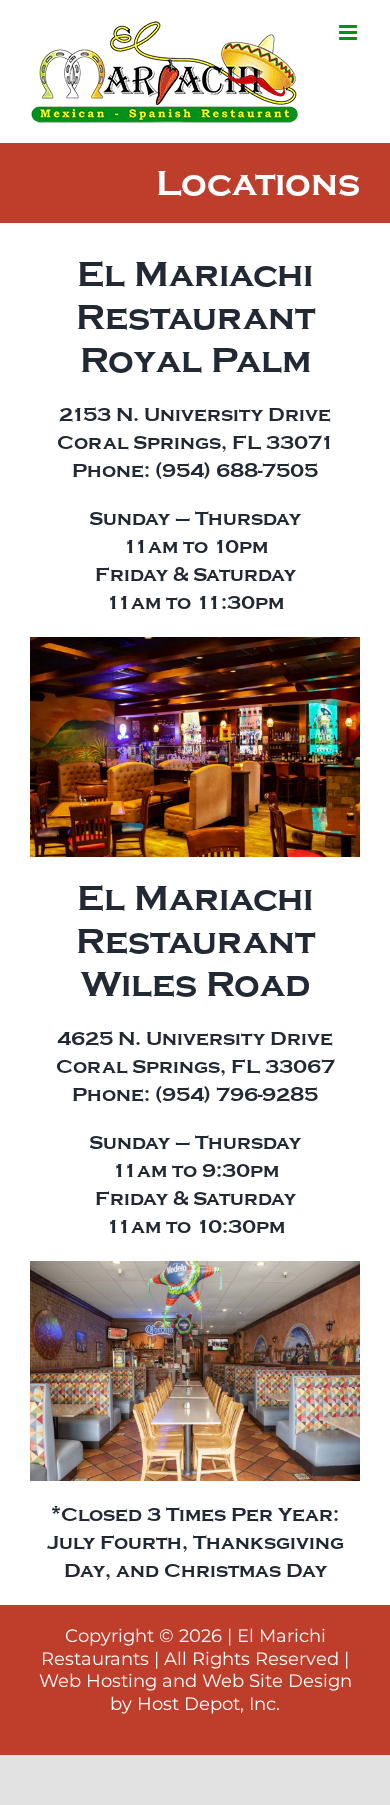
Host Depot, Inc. (208, 1704)
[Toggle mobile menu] (349, 32)
